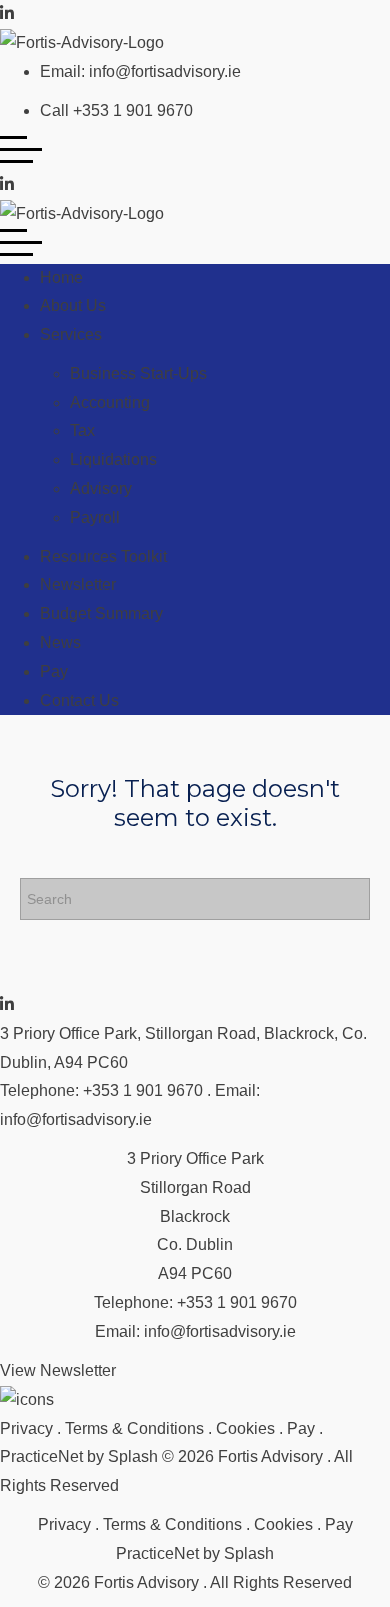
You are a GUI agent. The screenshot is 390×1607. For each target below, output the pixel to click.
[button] (58, 1372)
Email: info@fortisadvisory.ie (140, 71)
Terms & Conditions (134, 1428)
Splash (133, 1456)
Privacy (26, 1428)
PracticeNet (41, 1456)
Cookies (245, 1428)
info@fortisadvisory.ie (76, 1119)
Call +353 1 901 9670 (116, 110)
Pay (301, 1428)
